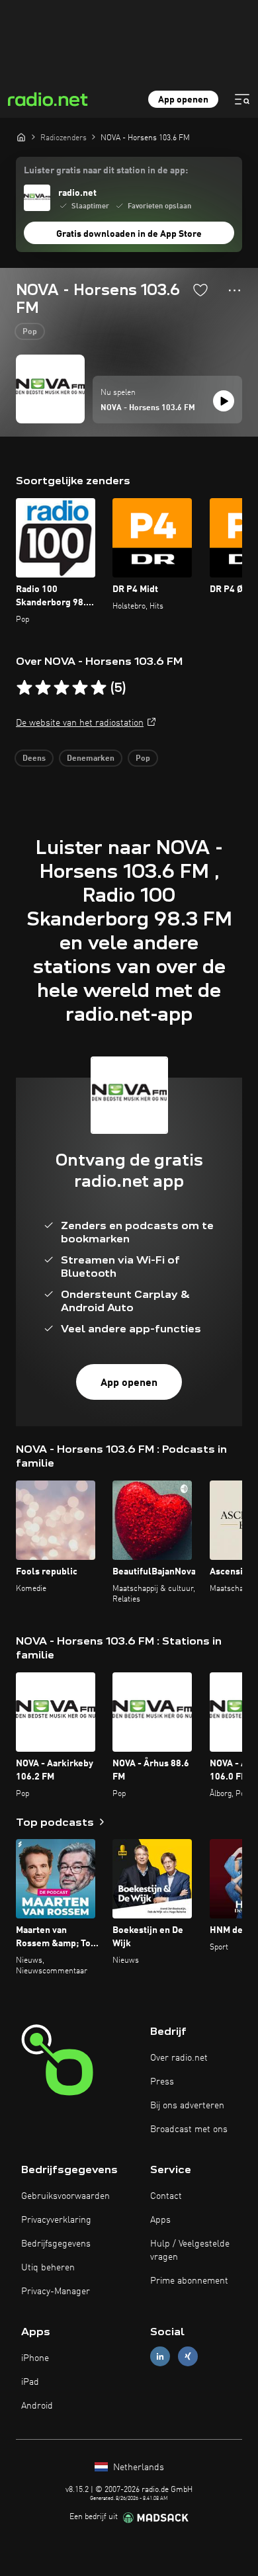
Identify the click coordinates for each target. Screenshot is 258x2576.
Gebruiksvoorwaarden (65, 2196)
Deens (34, 759)
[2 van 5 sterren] (43, 688)
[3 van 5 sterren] (62, 688)
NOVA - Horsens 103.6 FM (148, 408)
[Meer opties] (235, 290)
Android (37, 2406)
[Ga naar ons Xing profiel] (188, 2356)
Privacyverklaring (56, 2220)
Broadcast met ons (189, 2129)
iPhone (35, 2358)
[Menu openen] (242, 99)
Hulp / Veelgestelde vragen (190, 2251)
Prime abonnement (189, 2281)
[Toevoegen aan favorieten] (200, 290)
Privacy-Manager (56, 2292)
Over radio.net (179, 2058)
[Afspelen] (224, 401)
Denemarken (91, 759)
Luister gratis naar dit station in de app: (106, 171)
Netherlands (137, 2468)
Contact (166, 2196)
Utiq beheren (48, 2268)
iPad (30, 2382)
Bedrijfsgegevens (56, 2244)
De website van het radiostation (80, 723)
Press (162, 2082)
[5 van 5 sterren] (99, 688)
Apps (160, 2220)
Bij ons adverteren (187, 2106)
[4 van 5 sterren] (80, 688)
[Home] (21, 137)
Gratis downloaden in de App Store (129, 234)
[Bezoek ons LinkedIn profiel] (160, 2356)
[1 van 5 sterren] (24, 688)
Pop (30, 332)
